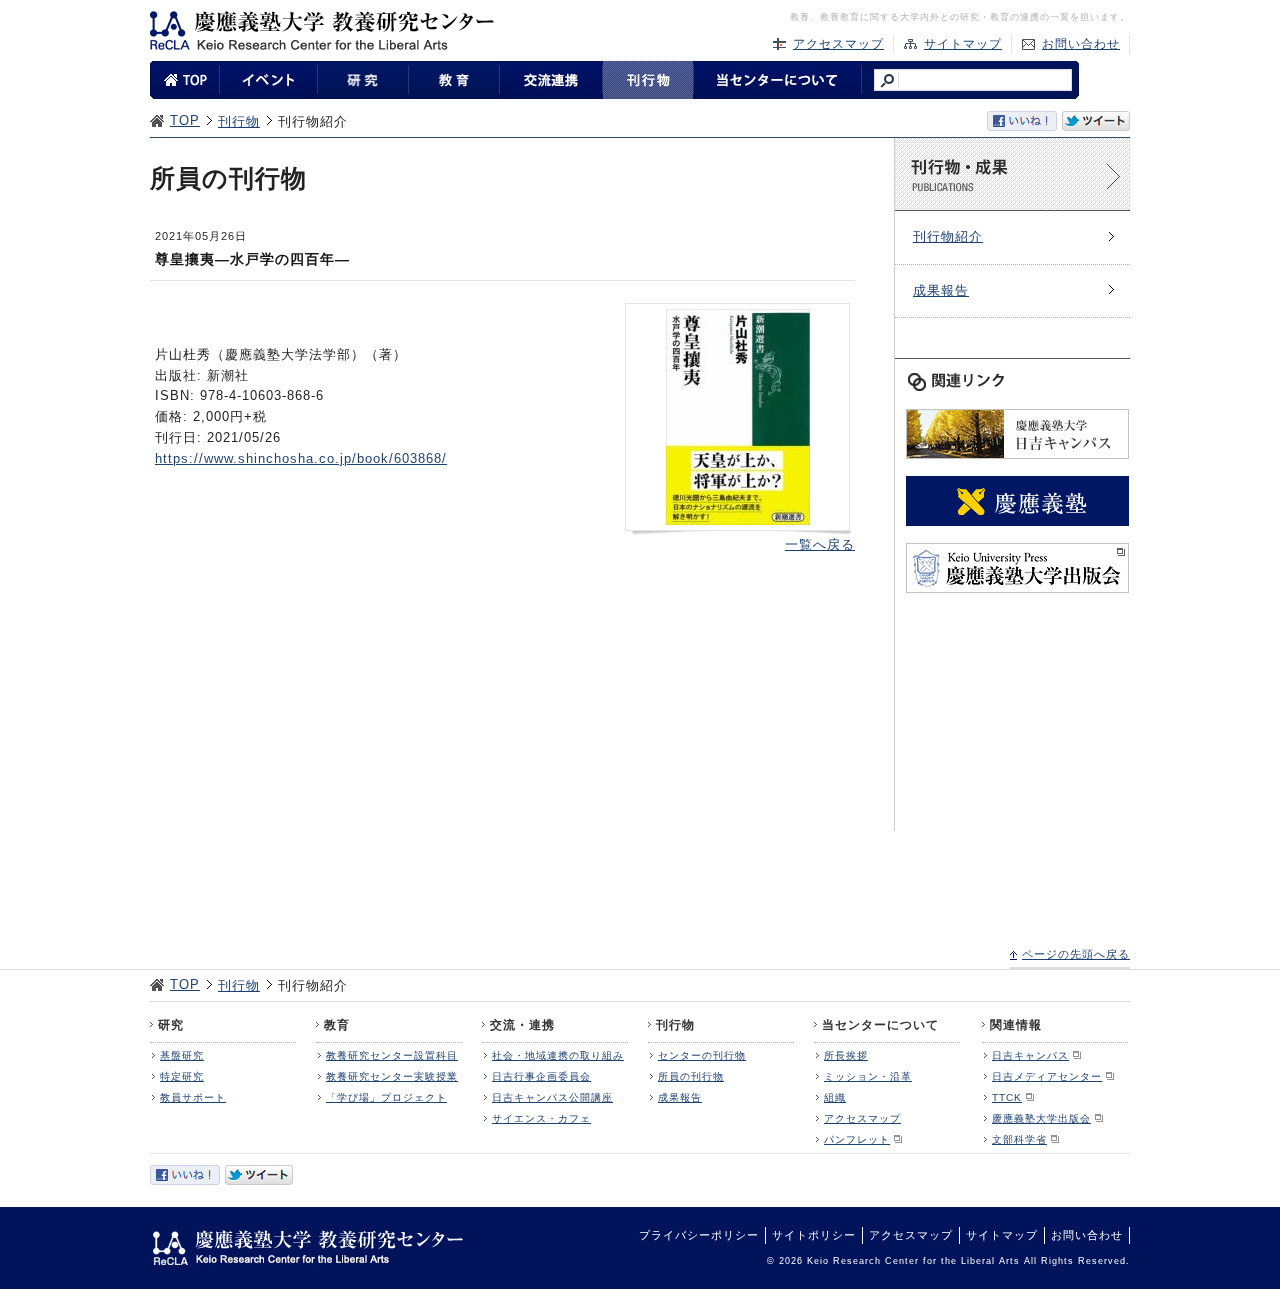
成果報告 (941, 290)
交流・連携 (522, 1025)
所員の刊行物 (691, 1076)
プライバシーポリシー (699, 1235)
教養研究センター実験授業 (392, 1076)
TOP (185, 120)
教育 (337, 1025)
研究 (171, 1025)
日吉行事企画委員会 (541, 1076)
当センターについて (880, 1025)
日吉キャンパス (1030, 1055)
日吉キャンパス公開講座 (552, 1097)
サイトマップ (963, 44)
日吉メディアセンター (1047, 1076)
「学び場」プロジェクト (386, 1097)
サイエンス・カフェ (541, 1118)
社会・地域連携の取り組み (558, 1055)
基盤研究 (182, 1055)
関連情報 (1016, 1025)
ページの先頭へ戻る (1076, 954)
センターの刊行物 (702, 1055)
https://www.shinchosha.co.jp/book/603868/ (301, 458)
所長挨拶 (846, 1055)
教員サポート (193, 1097)
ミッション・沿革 (868, 1076)
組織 (835, 1097)
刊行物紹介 (948, 236)
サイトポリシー (814, 1235)
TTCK (1007, 1097)
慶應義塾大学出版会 (1041, 1118)
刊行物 (239, 121)
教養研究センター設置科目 (392, 1055)
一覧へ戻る (820, 544)
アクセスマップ (838, 44)
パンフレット (857, 1139)
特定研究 (182, 1076)
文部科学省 (1019, 1139)
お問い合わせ (1081, 44)
